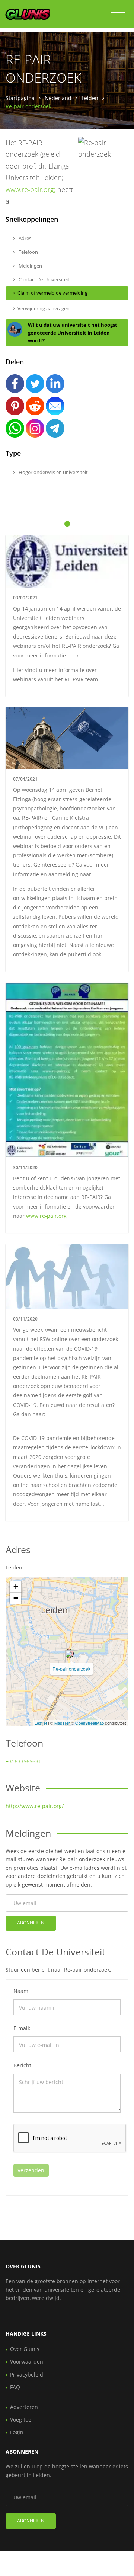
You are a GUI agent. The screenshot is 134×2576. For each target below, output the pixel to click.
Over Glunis (25, 2349)
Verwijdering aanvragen (44, 308)
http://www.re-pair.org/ (35, 1806)
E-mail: (22, 2028)
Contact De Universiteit (44, 279)
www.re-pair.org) (31, 189)
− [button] (16, 1598)
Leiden (90, 98)
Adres (24, 238)
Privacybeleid (27, 2375)
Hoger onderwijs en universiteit (53, 472)
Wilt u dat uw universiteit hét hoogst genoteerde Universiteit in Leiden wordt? (73, 333)
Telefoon (28, 252)
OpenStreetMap (90, 1723)
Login (17, 2432)
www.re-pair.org (46, 1216)
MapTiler (62, 1723)
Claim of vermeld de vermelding (52, 293)
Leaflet (41, 1723)
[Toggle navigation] (118, 16)
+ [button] (16, 1587)
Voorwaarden (27, 2361)
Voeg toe (21, 2420)
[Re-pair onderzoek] (69, 1654)
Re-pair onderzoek (71, 1669)
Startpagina (20, 98)
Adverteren (24, 2407)
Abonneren (31, 1923)
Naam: (22, 1991)
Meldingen (30, 266)
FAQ (15, 2387)
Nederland (58, 98)
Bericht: (23, 2065)
